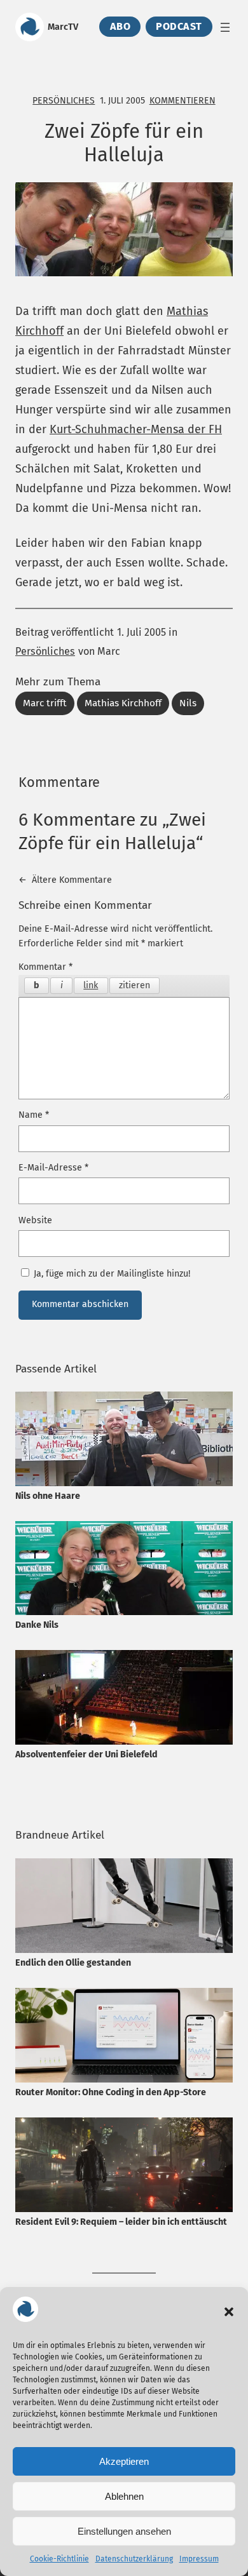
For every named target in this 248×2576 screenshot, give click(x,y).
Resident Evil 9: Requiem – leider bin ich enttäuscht (121, 2222)
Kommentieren (183, 101)
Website (35, 1220)
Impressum (199, 2559)
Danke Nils (37, 1625)
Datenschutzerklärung (134, 2559)
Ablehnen (124, 2496)
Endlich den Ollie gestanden (73, 1963)
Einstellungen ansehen (124, 2531)
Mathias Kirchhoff (123, 703)
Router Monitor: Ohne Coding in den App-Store (111, 2092)
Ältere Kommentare (65, 880)
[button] (229, 2312)
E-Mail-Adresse (53, 1168)
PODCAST (179, 27)
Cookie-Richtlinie (59, 2559)
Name (34, 1115)
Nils (188, 703)
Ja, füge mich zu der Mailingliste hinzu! (111, 1274)
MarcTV (63, 27)
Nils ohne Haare (48, 1496)
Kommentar (45, 967)
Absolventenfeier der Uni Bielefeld (86, 1754)
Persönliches (64, 101)
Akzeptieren (124, 2461)
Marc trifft (45, 703)
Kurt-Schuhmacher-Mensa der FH (136, 429)
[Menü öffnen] (225, 27)
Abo (121, 27)
